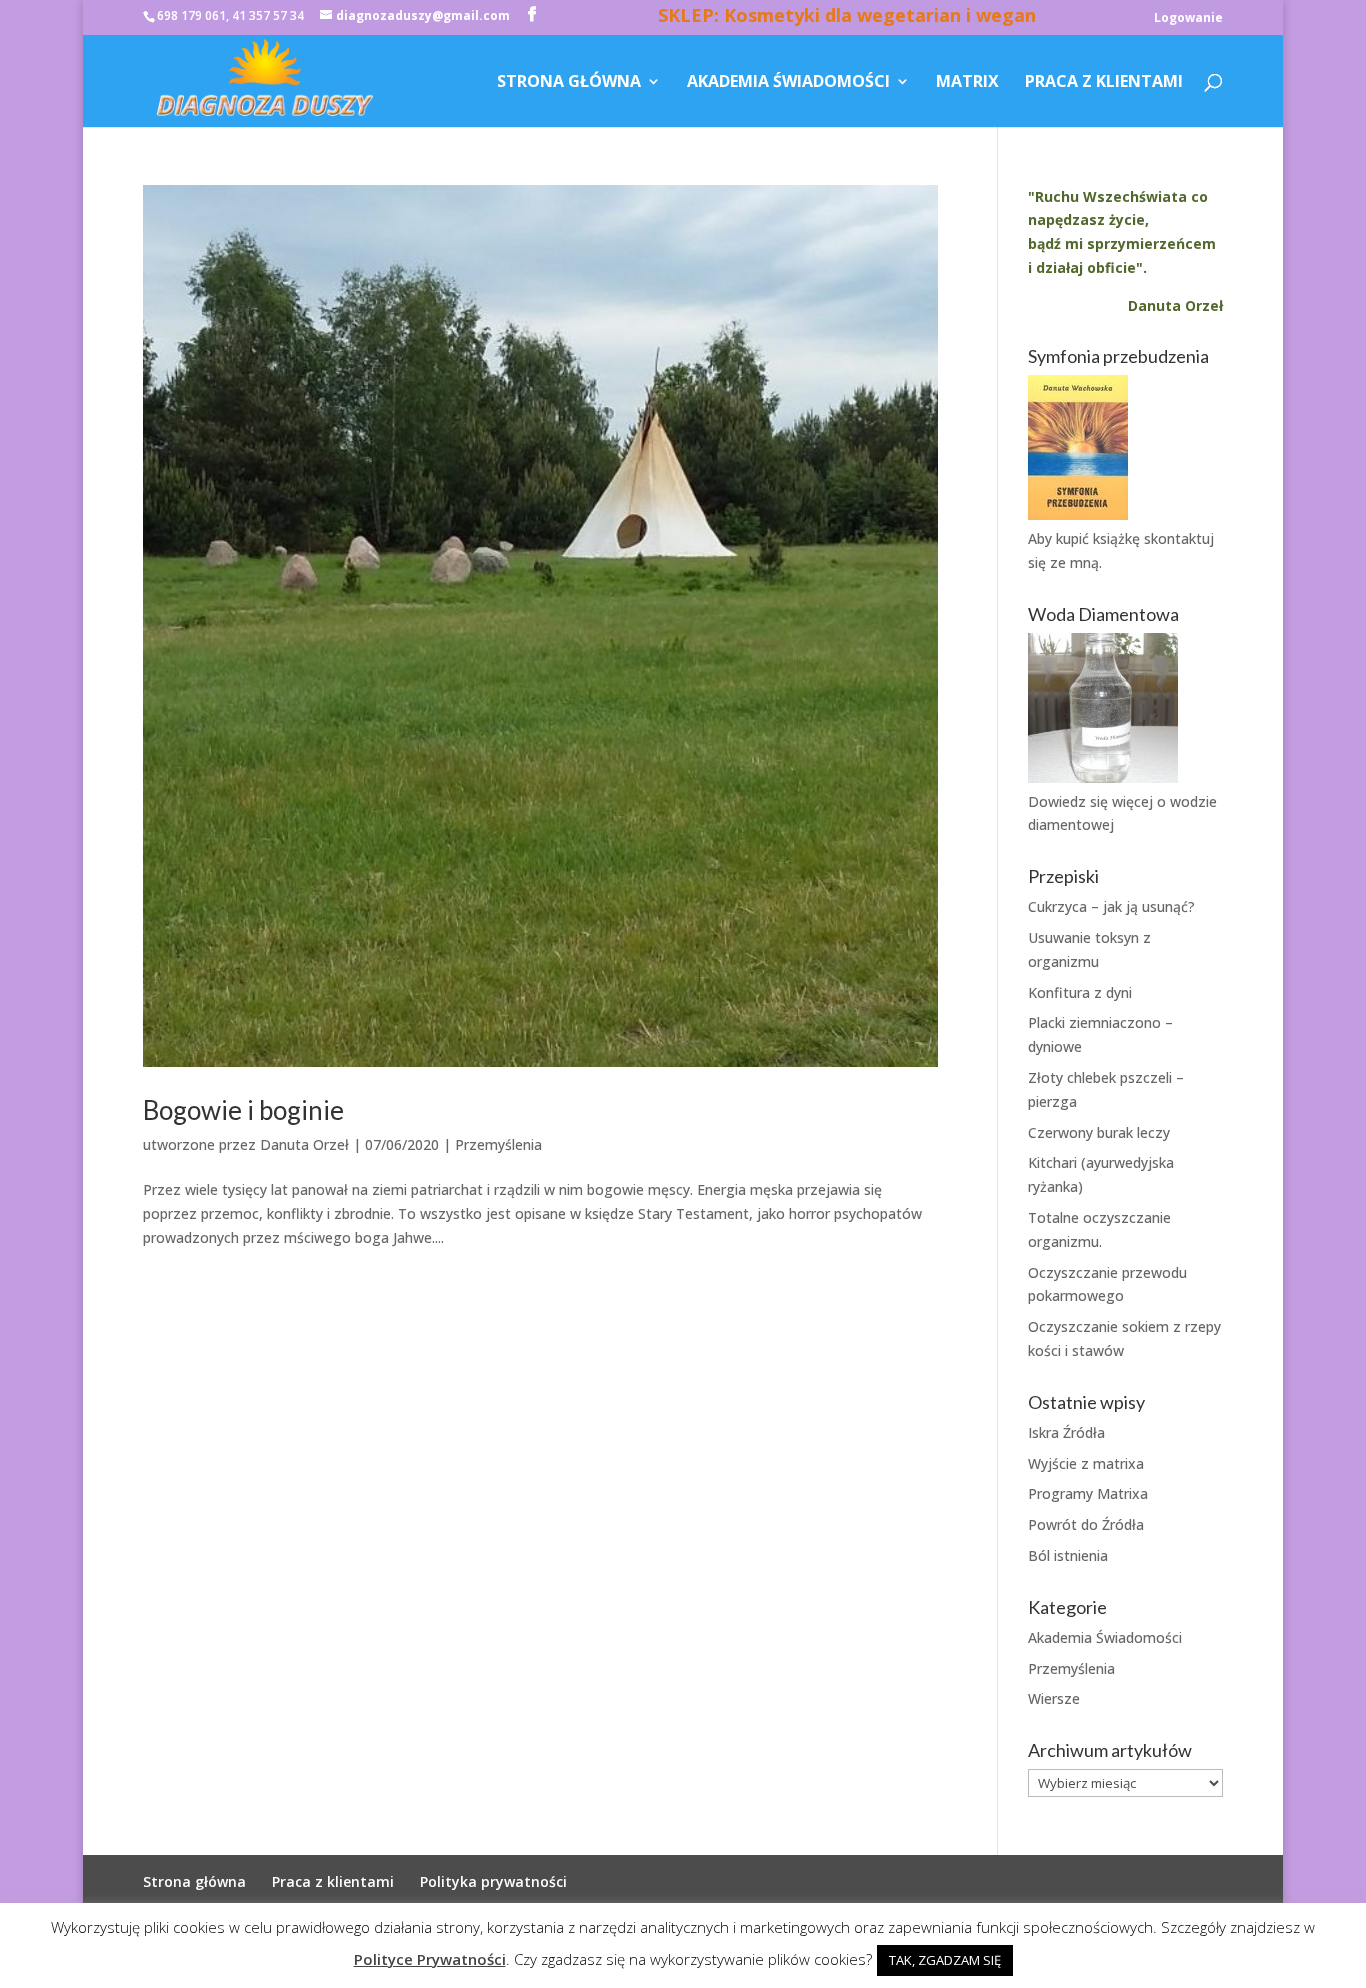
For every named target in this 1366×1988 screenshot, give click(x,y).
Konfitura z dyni (1080, 992)
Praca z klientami (1104, 83)
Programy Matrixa (1088, 1493)
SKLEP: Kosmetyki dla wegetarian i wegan (847, 18)
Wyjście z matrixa (1086, 1463)
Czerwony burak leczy (1099, 1132)
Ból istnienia (1068, 1555)
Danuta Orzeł (304, 1144)
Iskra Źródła (1066, 1432)
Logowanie (1188, 19)
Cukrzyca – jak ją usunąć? (1111, 906)
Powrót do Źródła (1086, 1524)
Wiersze (1054, 1698)
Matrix (967, 83)
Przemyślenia (498, 1144)
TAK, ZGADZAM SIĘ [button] (945, 1960)
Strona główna (569, 83)
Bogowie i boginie (243, 1110)
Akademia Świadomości (788, 83)
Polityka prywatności (493, 1881)
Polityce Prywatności (430, 1959)
